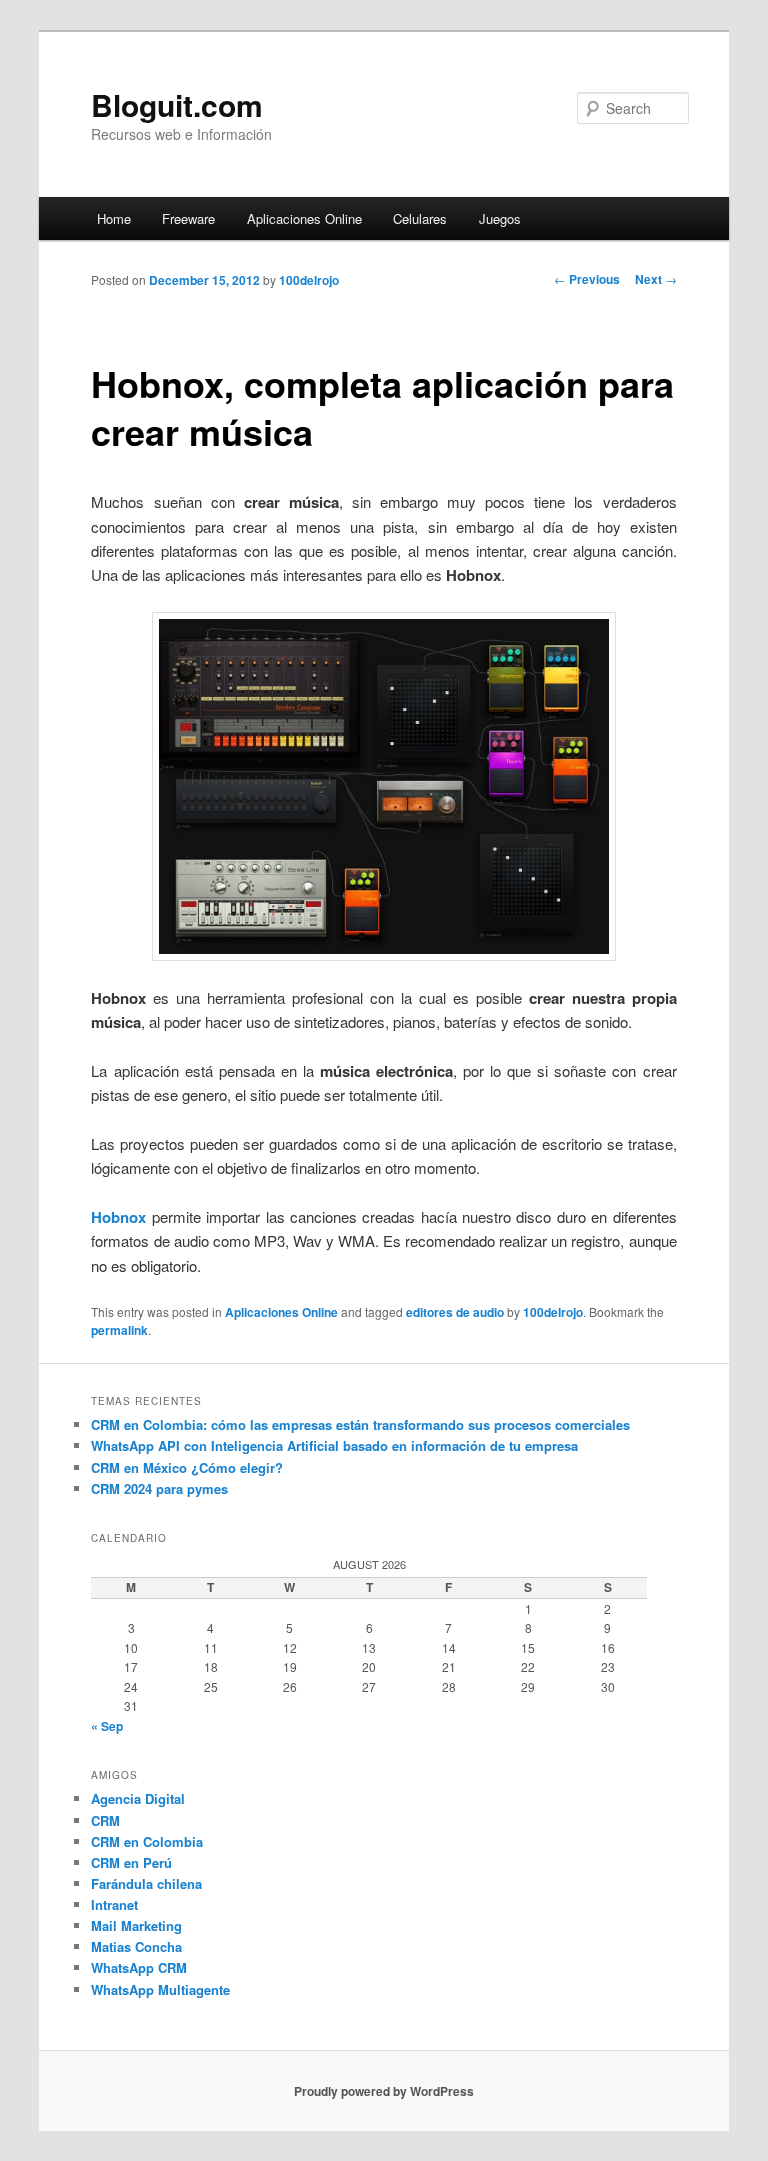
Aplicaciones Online (304, 218)
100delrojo (309, 280)
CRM (105, 1820)
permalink (119, 1330)
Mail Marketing (136, 1925)
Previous (587, 279)
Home (114, 218)
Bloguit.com (177, 104)
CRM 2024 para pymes (159, 1488)
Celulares (420, 218)
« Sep (107, 1726)
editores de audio (455, 1312)
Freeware (188, 218)
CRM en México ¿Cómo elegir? (187, 1467)
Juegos (500, 218)
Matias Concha (136, 1946)
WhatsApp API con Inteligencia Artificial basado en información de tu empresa (334, 1445)
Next (656, 279)
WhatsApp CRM (139, 1967)
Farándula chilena (146, 1883)
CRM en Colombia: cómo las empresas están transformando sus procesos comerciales (360, 1424)
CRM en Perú (131, 1862)
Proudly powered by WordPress (384, 2091)
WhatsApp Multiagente (160, 1989)
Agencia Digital (138, 1798)
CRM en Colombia (147, 1841)
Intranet (114, 1904)
